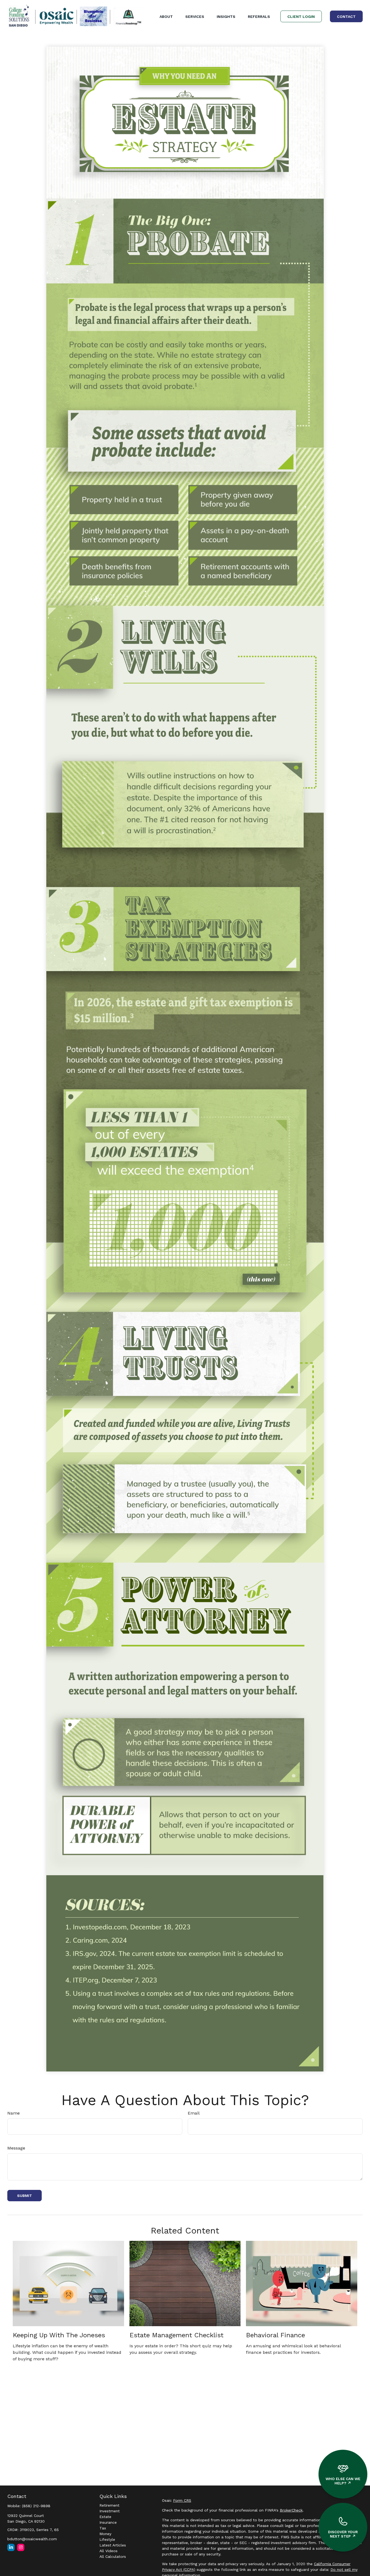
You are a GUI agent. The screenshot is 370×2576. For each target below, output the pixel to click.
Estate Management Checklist (176, 2335)
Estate (105, 2517)
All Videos (108, 2551)
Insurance (108, 2522)
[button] (166, 17)
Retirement (109, 2505)
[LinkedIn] (11, 2547)
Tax (103, 2528)
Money (105, 2534)
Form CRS (182, 2500)
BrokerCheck (291, 2510)
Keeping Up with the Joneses (59, 2335)
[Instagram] (21, 2547)
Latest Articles (113, 2545)
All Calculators (113, 2556)
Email (194, 2113)
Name (14, 2113)
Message (16, 2148)
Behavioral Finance (275, 2335)
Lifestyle (107, 2539)
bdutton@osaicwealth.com (32, 2539)
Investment (110, 2511)
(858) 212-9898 (36, 2506)
